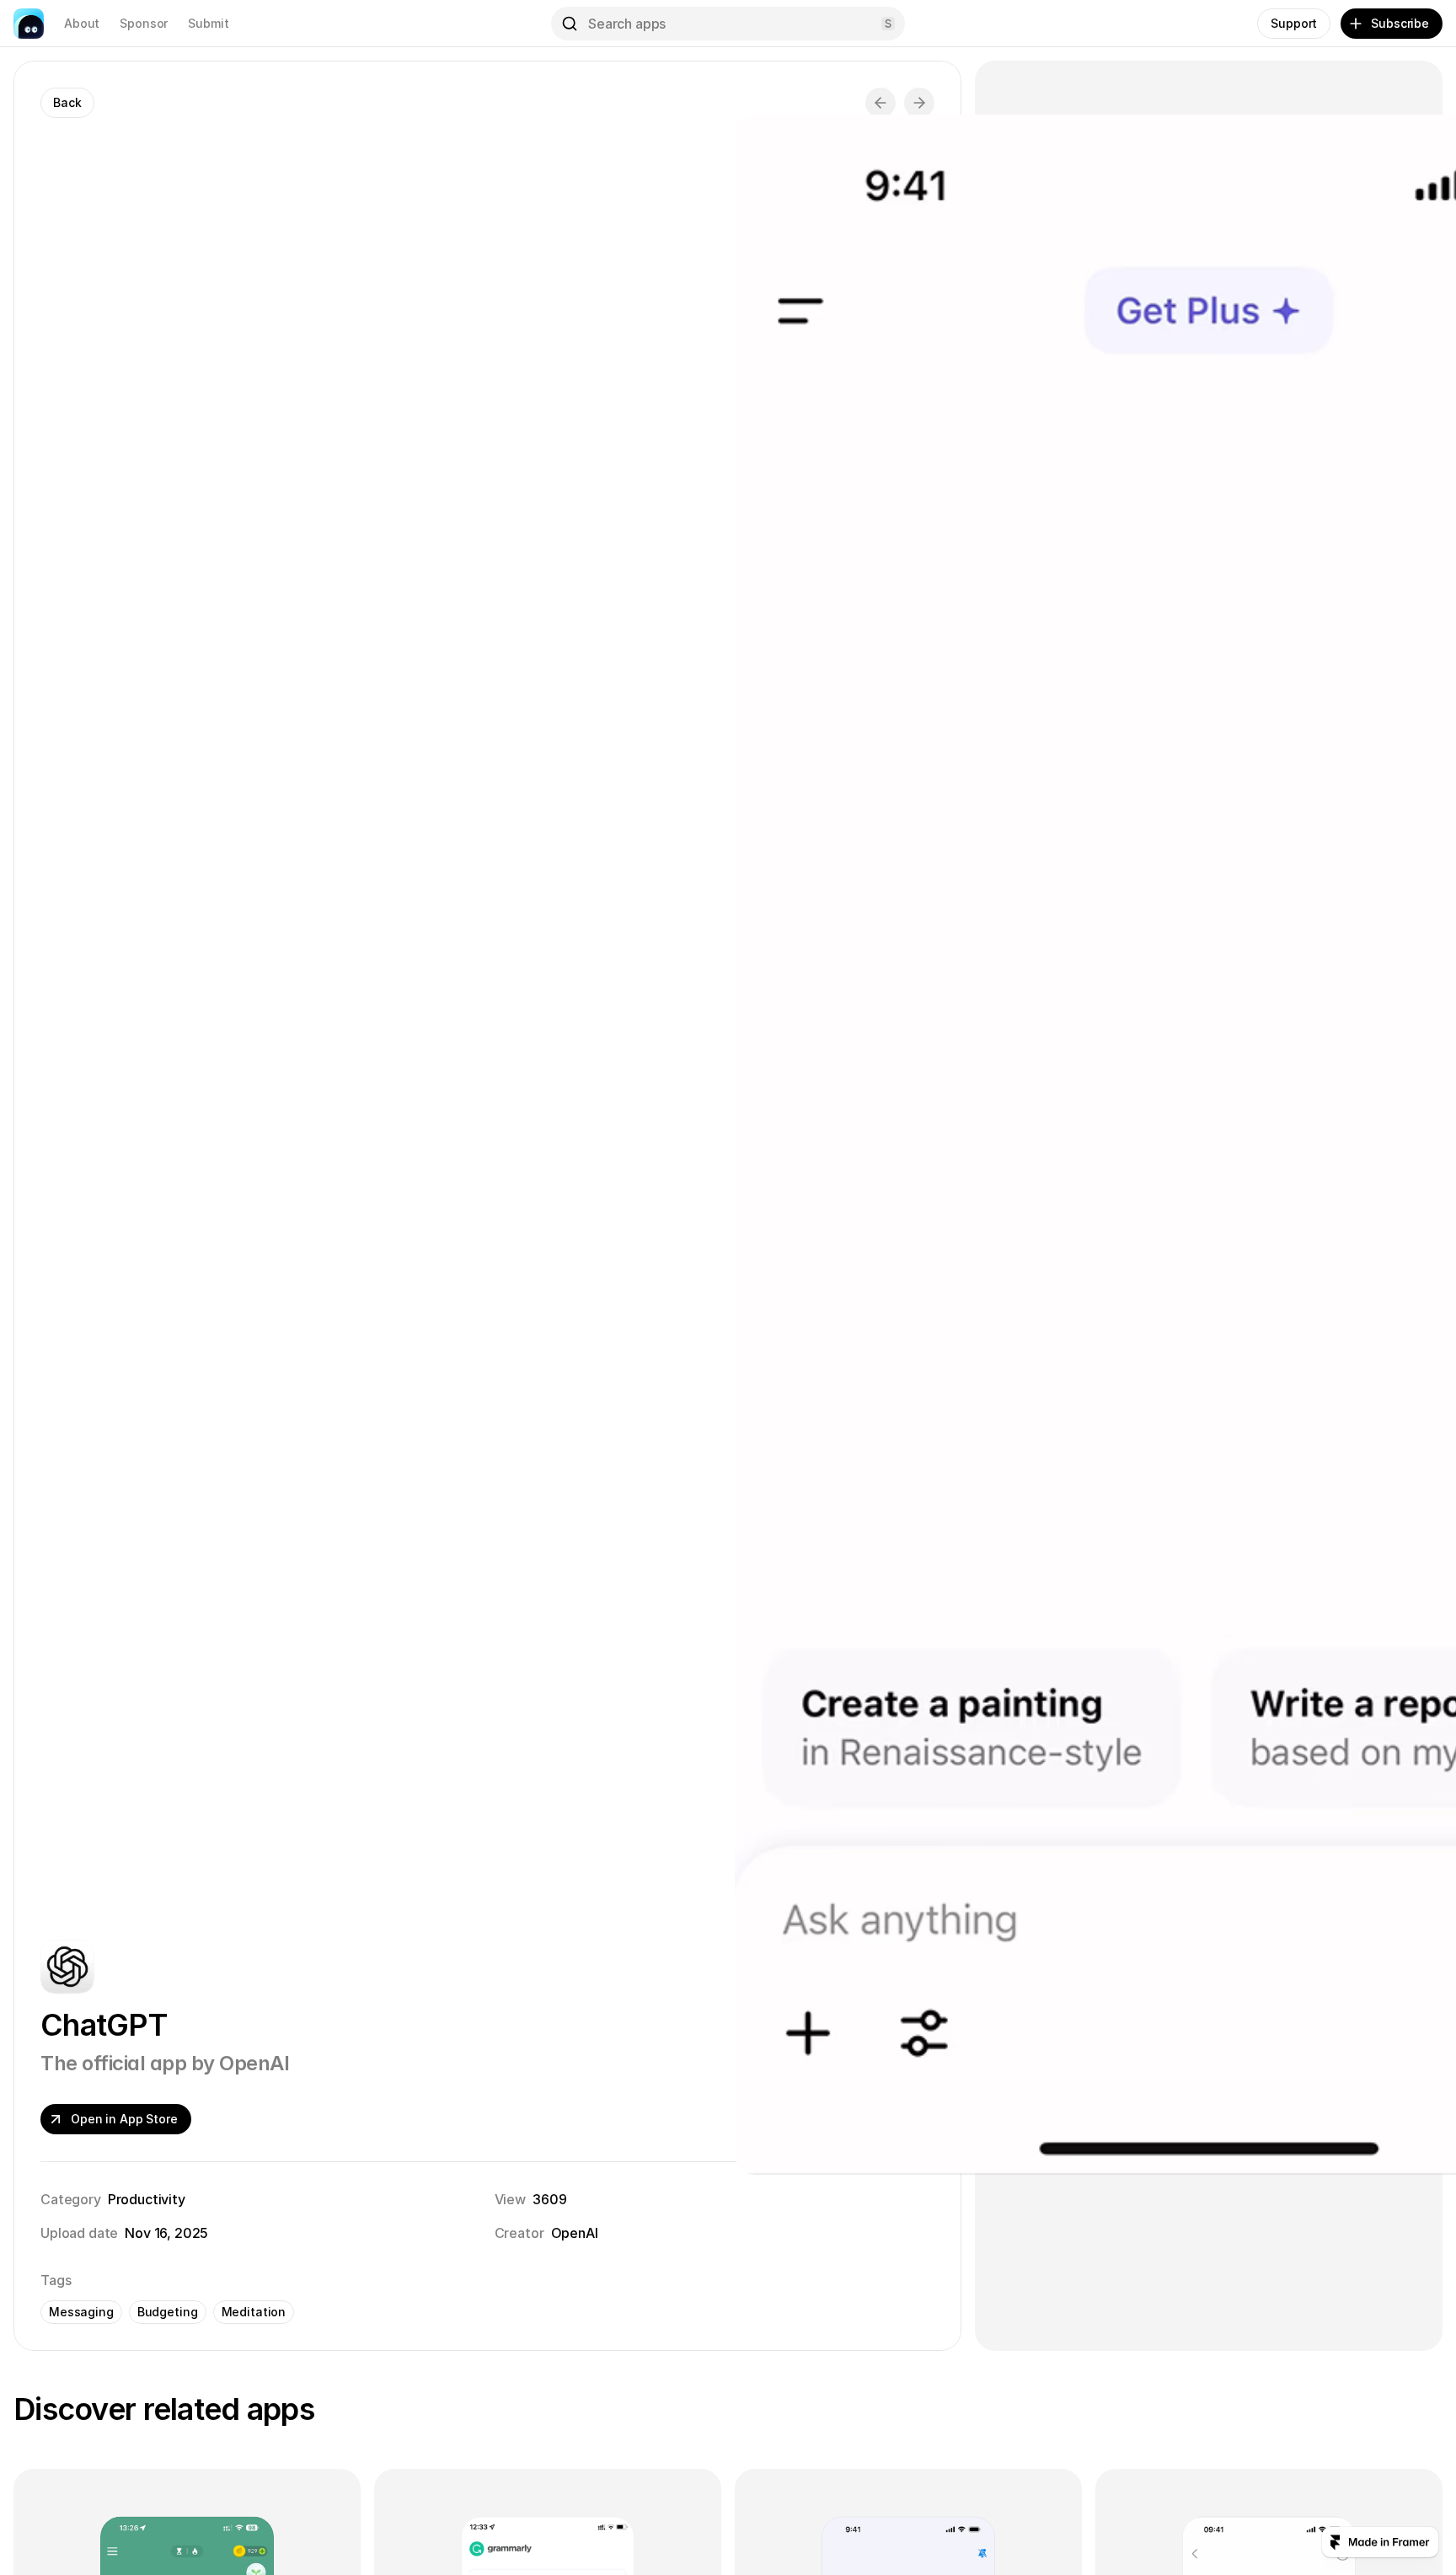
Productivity (147, 2199)
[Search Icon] (728, 24)
